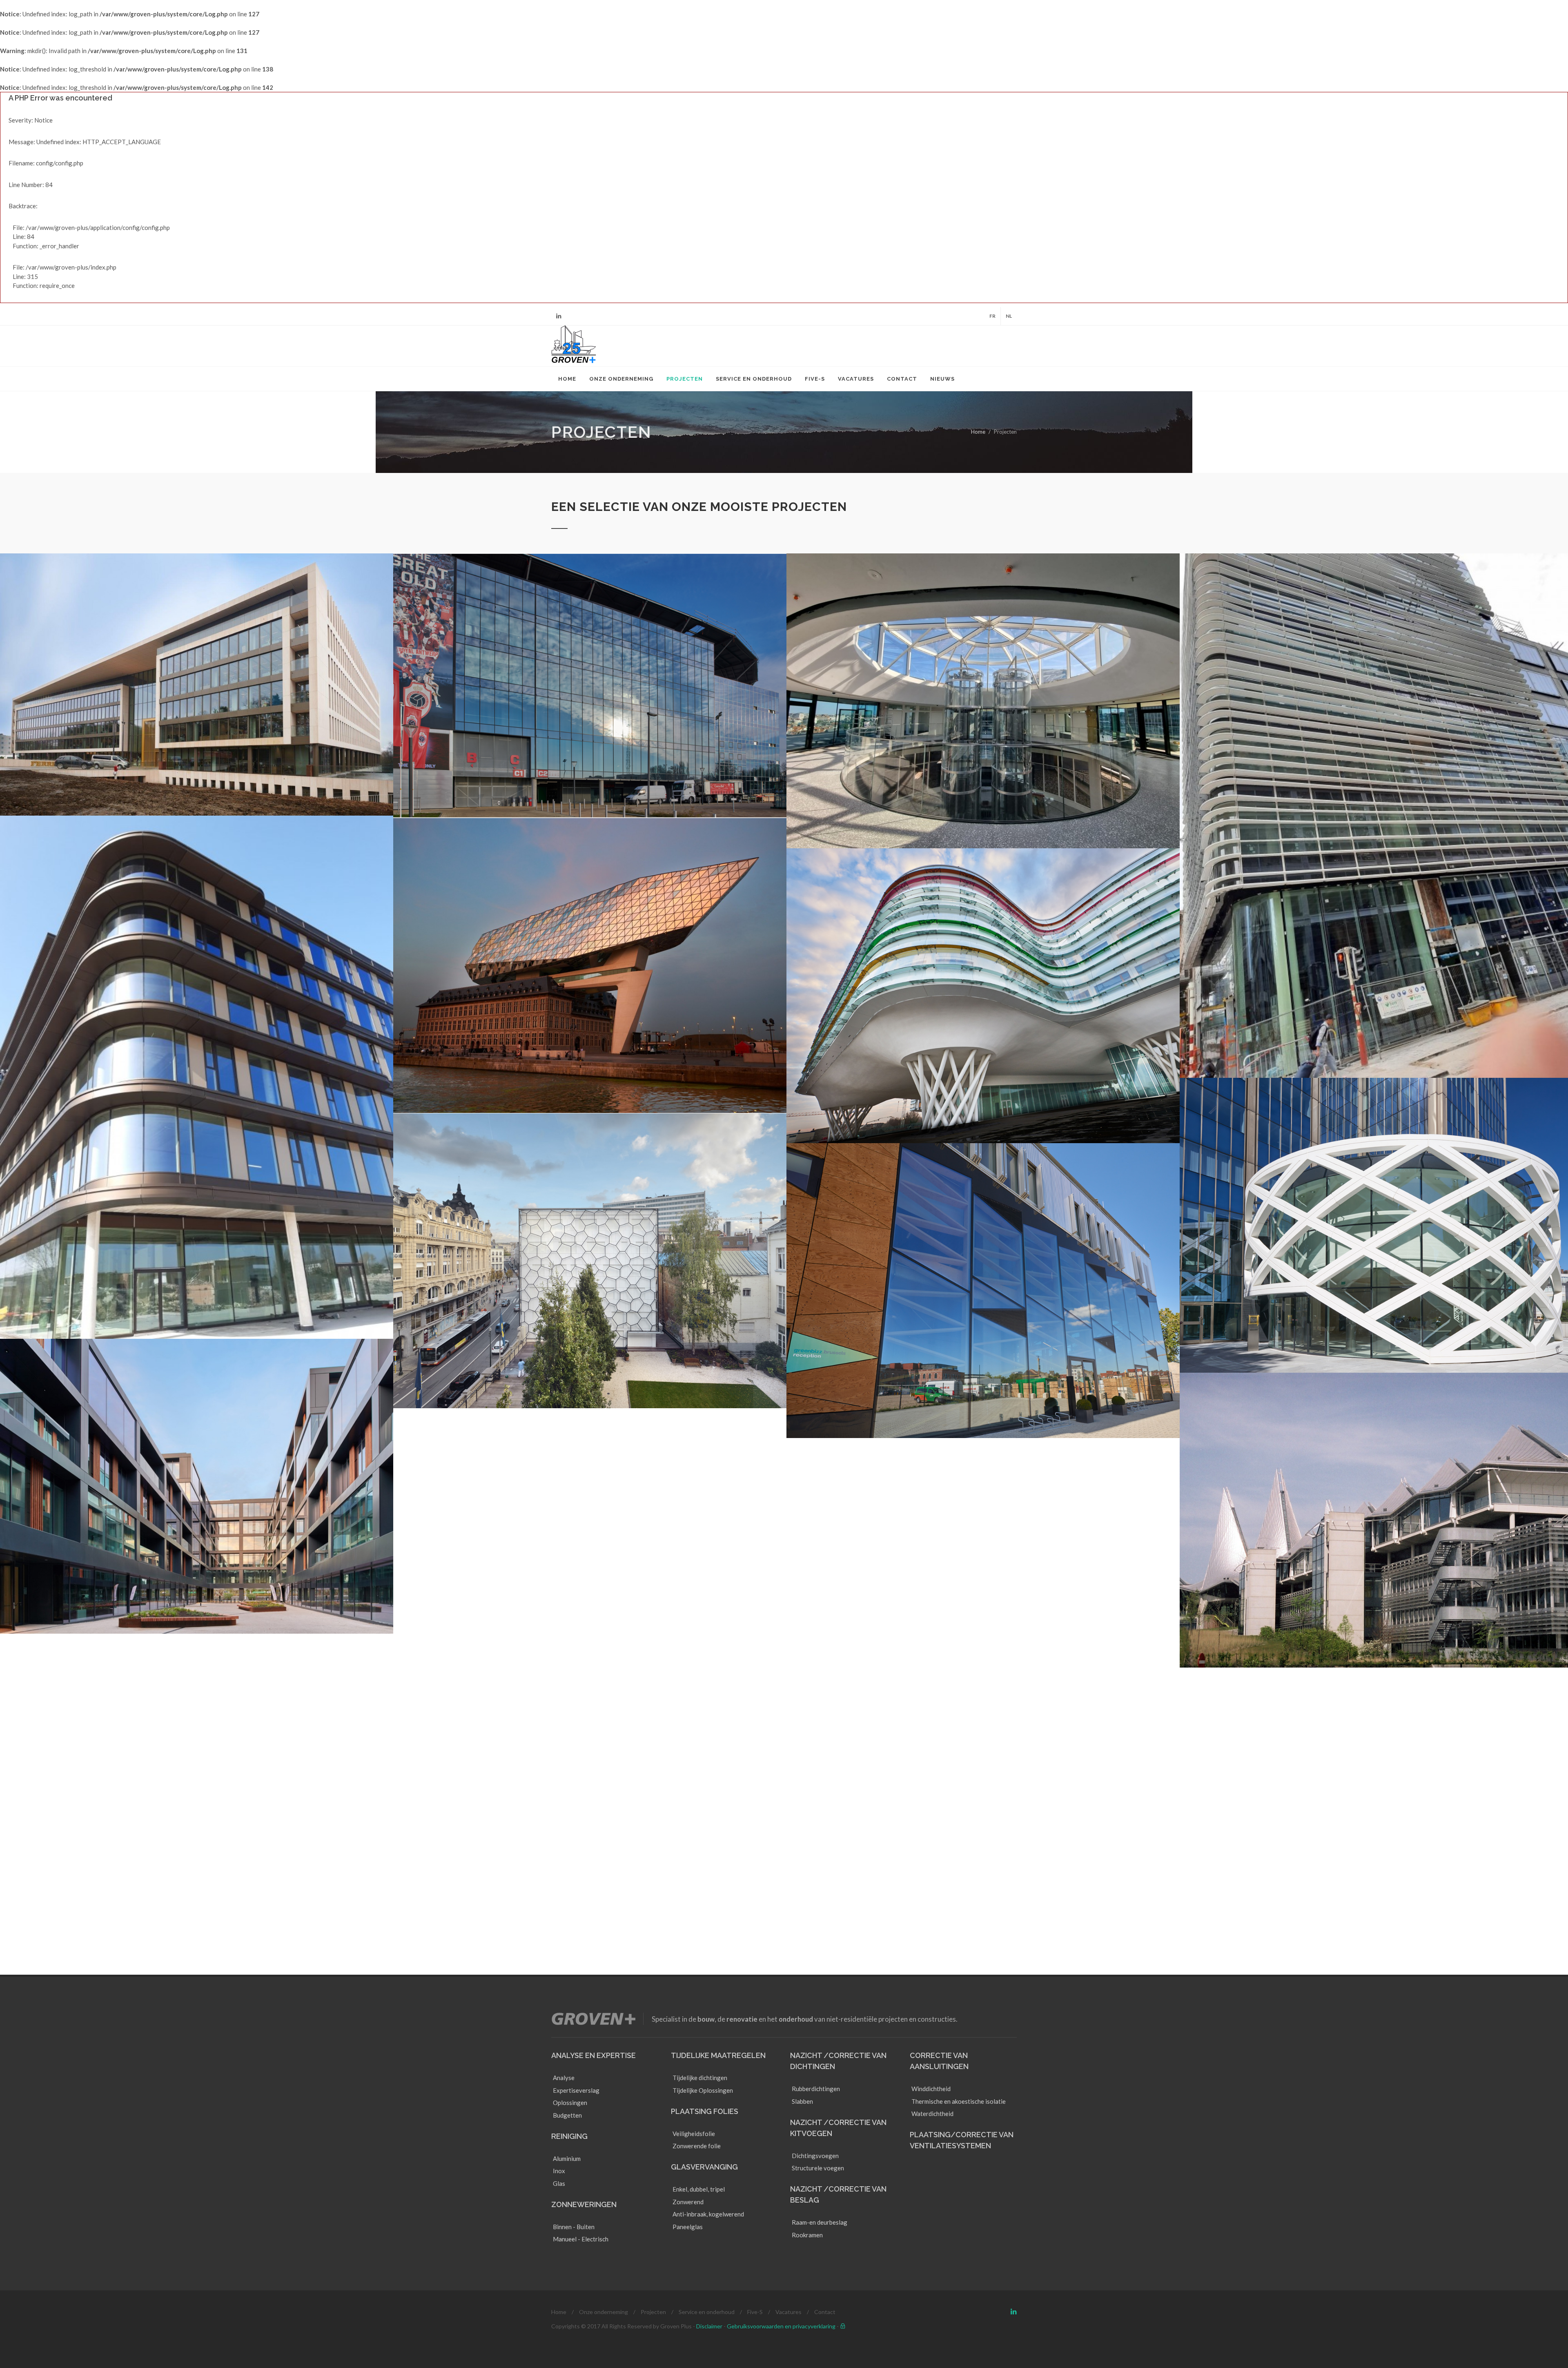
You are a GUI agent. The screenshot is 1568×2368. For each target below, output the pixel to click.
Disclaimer (709, 2326)
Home (978, 432)
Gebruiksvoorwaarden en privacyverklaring (781, 2326)
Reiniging (569, 2136)
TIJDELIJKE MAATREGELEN (718, 2055)
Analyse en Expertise (594, 2055)
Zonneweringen (584, 2204)
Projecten (653, 2312)
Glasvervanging (704, 2167)
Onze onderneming (604, 2312)
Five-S (755, 2312)
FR (992, 316)
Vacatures (788, 2312)
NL (1009, 316)
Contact (825, 2312)
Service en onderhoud (707, 2312)
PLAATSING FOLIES (705, 2111)
